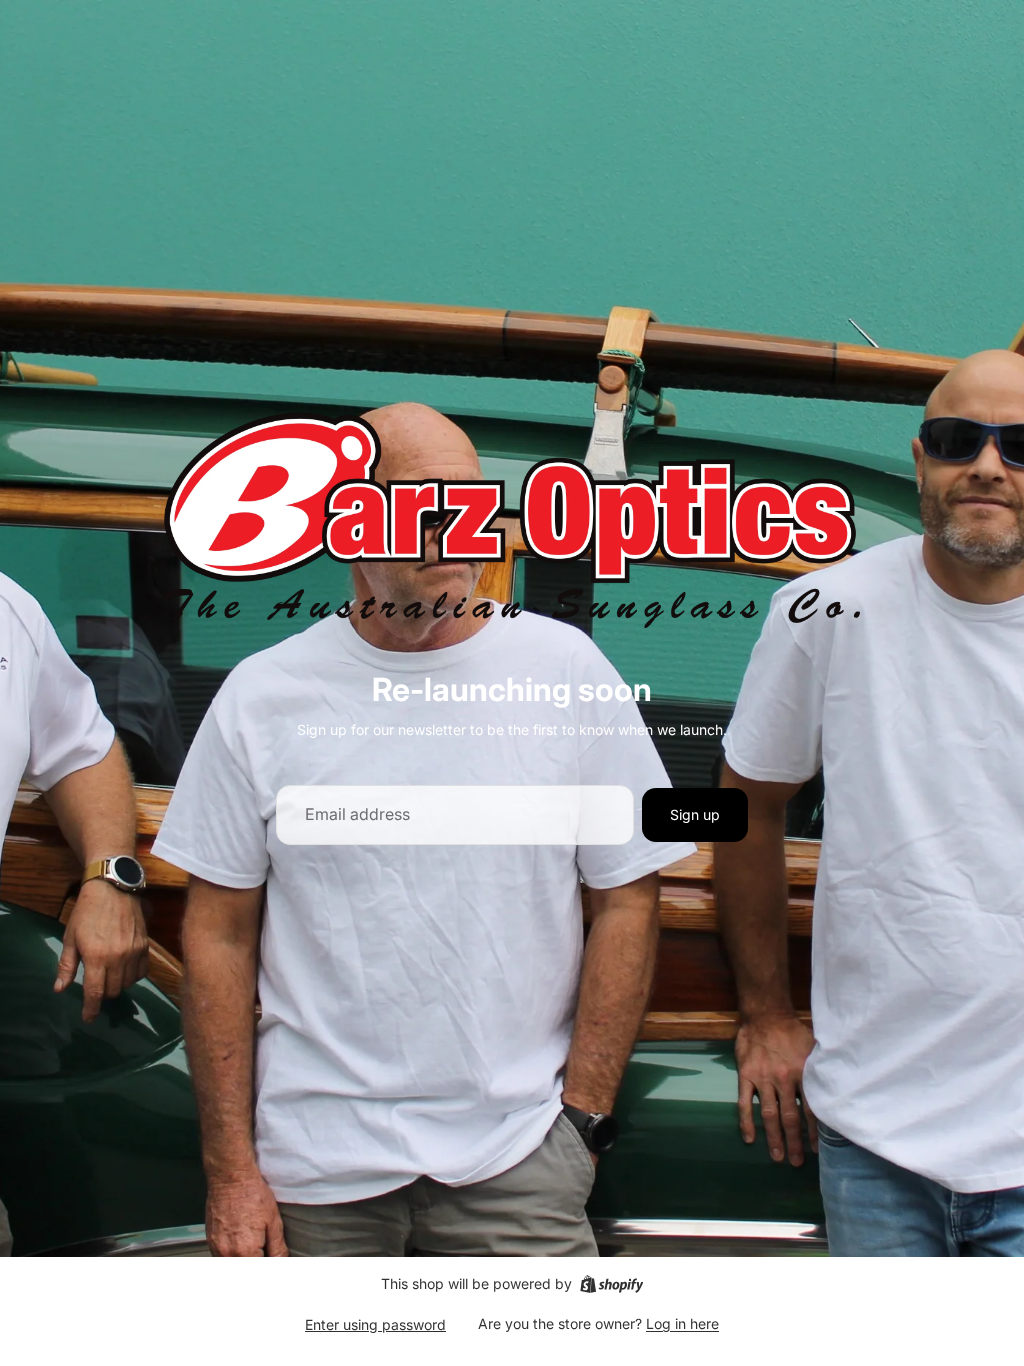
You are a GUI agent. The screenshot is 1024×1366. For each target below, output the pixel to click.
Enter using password (375, 1324)
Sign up (695, 814)
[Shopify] (611, 1284)
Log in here (682, 1323)
